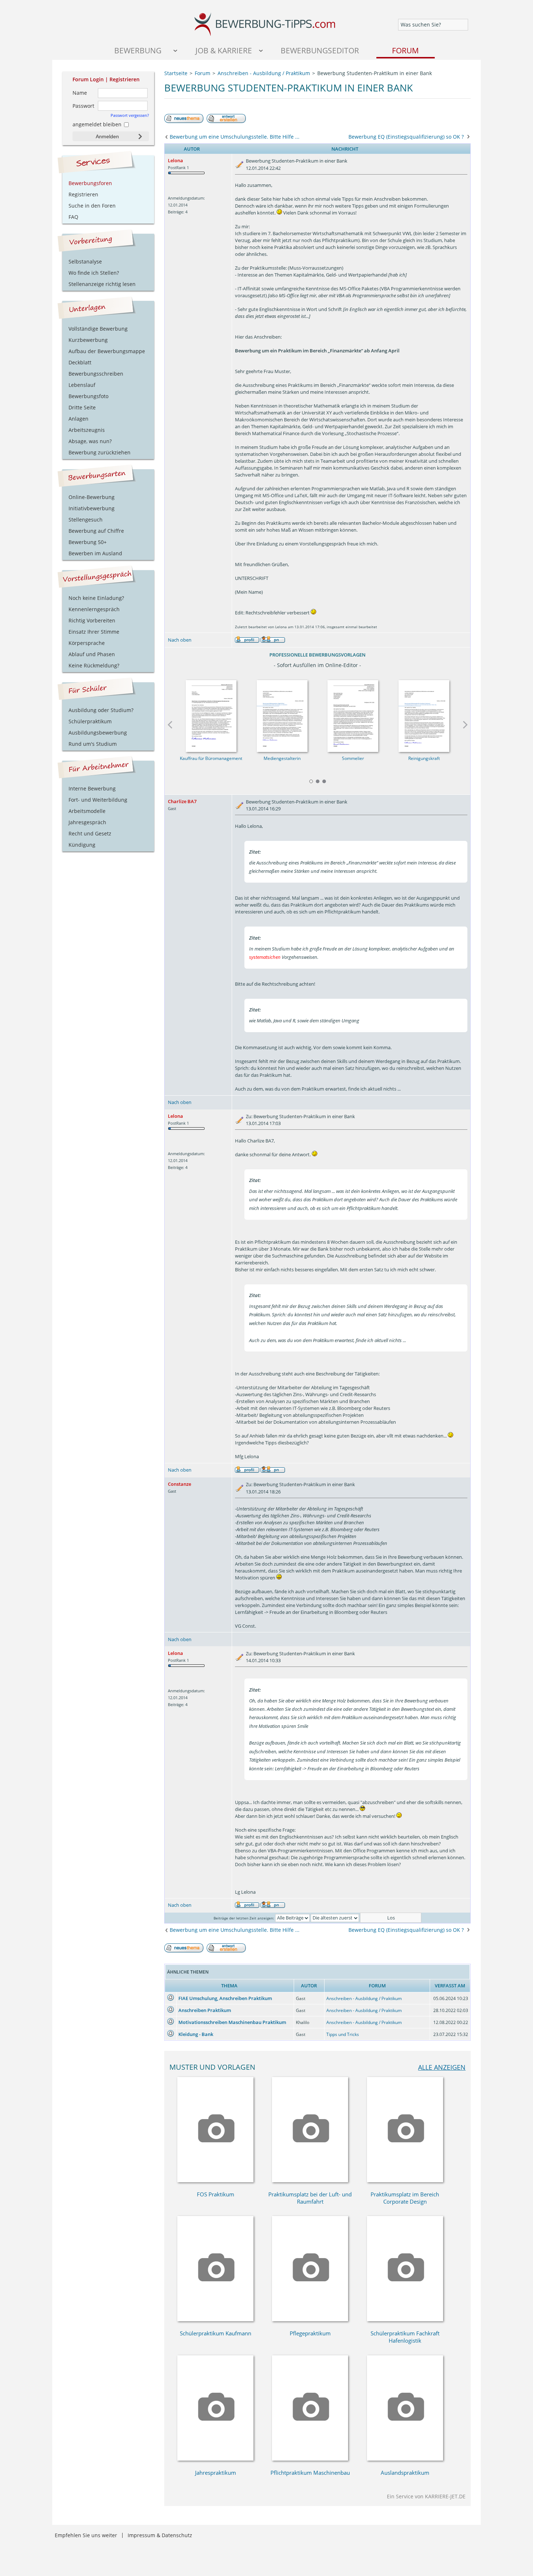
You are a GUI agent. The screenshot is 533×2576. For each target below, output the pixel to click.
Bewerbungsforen (90, 183)
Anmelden (107, 136)
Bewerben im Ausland (95, 553)
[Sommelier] (353, 714)
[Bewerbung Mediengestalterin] (282, 714)
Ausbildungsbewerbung (98, 733)
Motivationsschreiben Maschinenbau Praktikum (232, 2022)
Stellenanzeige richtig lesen (102, 284)
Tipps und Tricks (343, 2034)
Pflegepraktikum (310, 2333)
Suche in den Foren (92, 206)
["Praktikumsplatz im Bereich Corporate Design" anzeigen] (405, 2180)
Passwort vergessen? (130, 115)
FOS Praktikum (216, 2194)
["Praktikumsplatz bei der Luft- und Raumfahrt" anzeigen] (310, 2180)
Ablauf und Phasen (92, 654)
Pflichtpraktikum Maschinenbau (310, 2473)
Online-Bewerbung (92, 497)
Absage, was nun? (90, 441)
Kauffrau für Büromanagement (211, 758)
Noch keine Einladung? (96, 598)
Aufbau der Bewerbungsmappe (107, 351)
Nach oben (180, 640)
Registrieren (125, 79)
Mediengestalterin (282, 758)
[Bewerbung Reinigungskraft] (424, 714)
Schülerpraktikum (90, 721)
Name (80, 93)
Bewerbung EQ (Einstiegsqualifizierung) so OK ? (406, 137)
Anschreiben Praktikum (205, 2010)
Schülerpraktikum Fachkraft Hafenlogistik (405, 2337)
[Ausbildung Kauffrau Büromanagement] (211, 714)
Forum (405, 50)
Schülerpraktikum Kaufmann (216, 2333)
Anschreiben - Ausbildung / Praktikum (364, 1998)
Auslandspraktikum (405, 2473)
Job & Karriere (224, 50)
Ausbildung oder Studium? (101, 710)
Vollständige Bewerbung (98, 329)
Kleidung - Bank (196, 2034)
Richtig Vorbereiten (92, 620)
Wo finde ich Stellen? (94, 273)
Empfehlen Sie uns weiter (86, 2535)
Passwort (83, 106)
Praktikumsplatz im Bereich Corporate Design (405, 2198)
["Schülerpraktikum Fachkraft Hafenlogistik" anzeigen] (405, 2319)
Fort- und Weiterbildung (98, 800)
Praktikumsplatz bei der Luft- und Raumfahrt (310, 2198)
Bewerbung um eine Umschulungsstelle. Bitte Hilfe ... (235, 137)
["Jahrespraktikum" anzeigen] (215, 2459)
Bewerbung (138, 50)
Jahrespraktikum (216, 2473)
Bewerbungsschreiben (96, 374)
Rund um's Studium (93, 744)
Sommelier (353, 758)
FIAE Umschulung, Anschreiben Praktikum (225, 1998)
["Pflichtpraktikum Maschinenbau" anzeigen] (310, 2459)
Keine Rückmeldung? (94, 665)
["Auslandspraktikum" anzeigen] (405, 2459)
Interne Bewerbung (92, 788)
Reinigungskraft (424, 758)
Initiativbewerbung (92, 508)
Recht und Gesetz (90, 833)
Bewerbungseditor (320, 50)
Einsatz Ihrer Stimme (94, 632)
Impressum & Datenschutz (160, 2535)
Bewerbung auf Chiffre (96, 531)
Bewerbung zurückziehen (100, 452)
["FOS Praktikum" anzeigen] (215, 2180)
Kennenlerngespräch (94, 609)
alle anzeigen (442, 2067)
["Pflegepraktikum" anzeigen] (310, 2319)
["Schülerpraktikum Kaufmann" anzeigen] (215, 2319)
